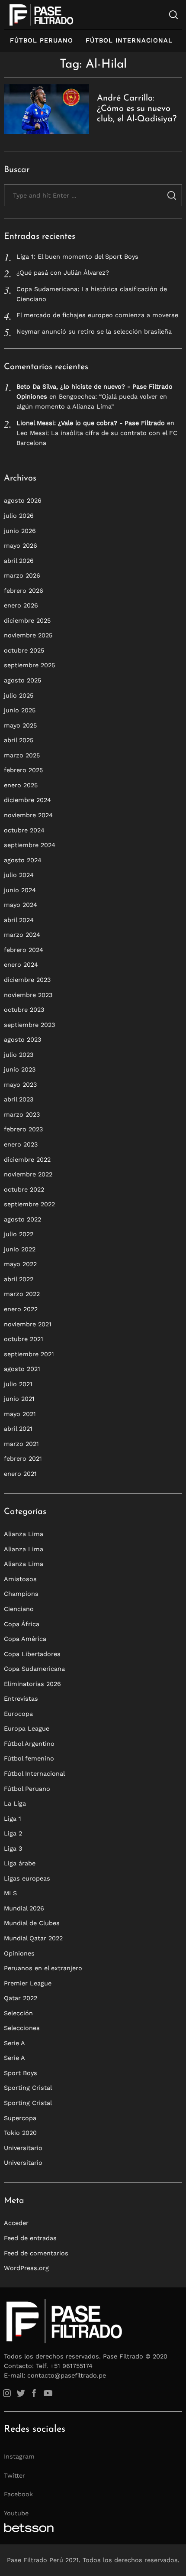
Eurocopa (18, 1714)
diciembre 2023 (27, 980)
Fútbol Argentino (29, 1744)
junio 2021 (19, 1399)
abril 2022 (19, 1279)
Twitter (14, 2475)
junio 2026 (20, 531)
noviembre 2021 (28, 1324)
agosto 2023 (22, 1039)
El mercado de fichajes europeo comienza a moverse (97, 315)
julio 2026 (19, 516)
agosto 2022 (22, 1219)
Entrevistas (21, 1699)
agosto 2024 (23, 860)
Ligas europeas (27, 1878)
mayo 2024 (21, 905)
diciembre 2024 (27, 800)
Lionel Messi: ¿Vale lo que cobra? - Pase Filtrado (91, 423)
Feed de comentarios (36, 2253)
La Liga (15, 1803)
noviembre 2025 (28, 635)
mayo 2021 (20, 1414)
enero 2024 (21, 965)
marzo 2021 (21, 1444)
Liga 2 (13, 1833)
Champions (21, 1594)
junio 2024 (20, 890)
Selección (18, 2013)
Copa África (22, 1624)
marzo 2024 (22, 935)
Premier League (28, 1983)
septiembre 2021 (29, 1354)
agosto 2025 (22, 680)
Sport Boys (21, 2073)
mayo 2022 (20, 1264)
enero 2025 (21, 785)
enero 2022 (21, 1309)
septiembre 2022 (29, 1204)
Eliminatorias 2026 (32, 1684)
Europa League (27, 1728)
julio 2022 (19, 1234)
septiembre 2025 (29, 665)
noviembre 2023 (28, 995)
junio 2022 (20, 1249)
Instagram (19, 2456)
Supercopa (20, 2118)
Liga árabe (20, 1863)
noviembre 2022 (28, 1174)
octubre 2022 (24, 1189)
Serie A (14, 2043)
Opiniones (19, 1953)
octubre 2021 (24, 1339)
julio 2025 (19, 695)
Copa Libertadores (32, 1654)
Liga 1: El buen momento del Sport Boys (77, 257)
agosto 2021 (22, 1369)
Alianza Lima (24, 1534)
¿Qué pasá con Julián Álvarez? (63, 273)
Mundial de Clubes (32, 1923)
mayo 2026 (21, 546)
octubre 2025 (24, 650)
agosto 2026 (23, 500)
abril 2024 (19, 920)
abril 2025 (19, 740)
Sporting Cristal (28, 2088)
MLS (10, 1893)
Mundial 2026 (24, 1908)
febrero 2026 (24, 591)
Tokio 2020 (20, 2133)
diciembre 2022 (27, 1160)
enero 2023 (21, 1144)
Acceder (16, 2223)
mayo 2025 (20, 725)
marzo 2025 (22, 755)
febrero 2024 (24, 950)
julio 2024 (19, 875)
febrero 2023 (23, 1129)
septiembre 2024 (30, 845)
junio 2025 (20, 710)
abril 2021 (18, 1429)
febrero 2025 (23, 770)
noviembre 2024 (28, 815)
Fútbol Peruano (42, 40)
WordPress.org (26, 2268)
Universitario (23, 2148)
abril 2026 (19, 561)
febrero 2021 (23, 1459)
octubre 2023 (24, 1010)
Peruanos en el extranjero (43, 1968)
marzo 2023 (22, 1114)
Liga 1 (13, 1819)
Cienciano (19, 1609)
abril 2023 (19, 1099)
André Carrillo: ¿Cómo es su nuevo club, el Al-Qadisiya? (137, 109)
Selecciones (22, 2028)
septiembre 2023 (29, 1025)
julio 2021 (18, 1384)
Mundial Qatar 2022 (33, 1938)
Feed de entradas (30, 2238)
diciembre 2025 (27, 620)
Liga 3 (13, 1848)
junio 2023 (20, 1069)
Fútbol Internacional (129, 40)
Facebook (18, 2494)
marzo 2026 (22, 575)
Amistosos (20, 1579)
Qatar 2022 (21, 1998)
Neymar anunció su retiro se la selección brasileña (94, 331)
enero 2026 (21, 605)
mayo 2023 (20, 1085)
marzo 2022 (22, 1294)
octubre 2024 (24, 830)
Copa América (25, 1639)
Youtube (16, 2513)
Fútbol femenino (29, 1758)
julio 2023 (19, 1055)
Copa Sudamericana (34, 1669)
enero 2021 (20, 1474)
